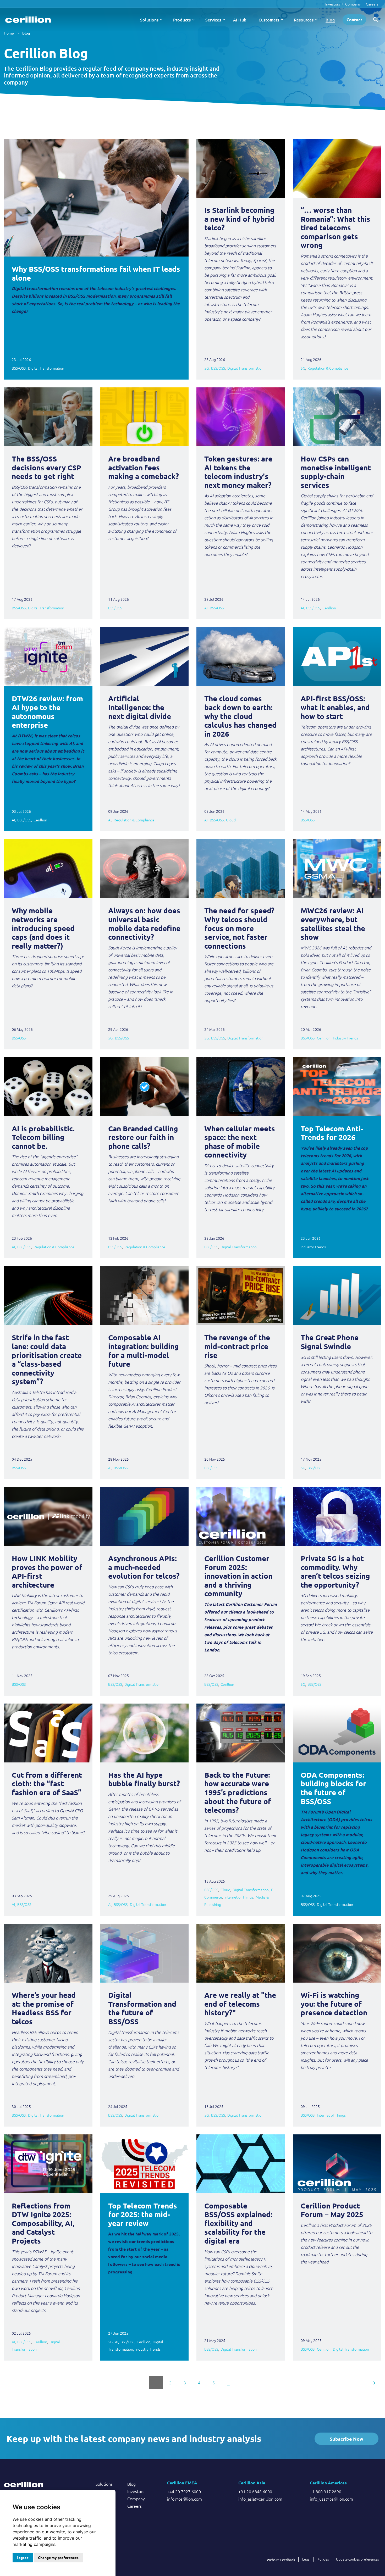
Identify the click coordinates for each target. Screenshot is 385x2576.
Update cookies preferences (357, 2559)
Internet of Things (239, 1897)
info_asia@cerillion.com (260, 2499)
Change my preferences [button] (58, 2557)
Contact (354, 20)
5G (207, 368)
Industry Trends (345, 1038)
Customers (269, 20)
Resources (304, 20)
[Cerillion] (28, 20)
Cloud (231, 820)
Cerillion (329, 608)
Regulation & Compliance (328, 368)
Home (9, 33)
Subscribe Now (346, 2439)
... (229, 2384)
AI (206, 608)
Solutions (149, 20)
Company (353, 4)
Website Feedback (281, 2560)
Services (213, 20)
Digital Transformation (46, 368)
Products (182, 20)
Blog (330, 20)
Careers (372, 4)
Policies (323, 2559)
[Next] (375, 2383)
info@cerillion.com (185, 2499)
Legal (306, 2559)
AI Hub (240, 20)
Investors (333, 4)
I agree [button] (23, 2557)
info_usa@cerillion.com (331, 2499)
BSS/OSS (19, 368)
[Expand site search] (376, 20)
